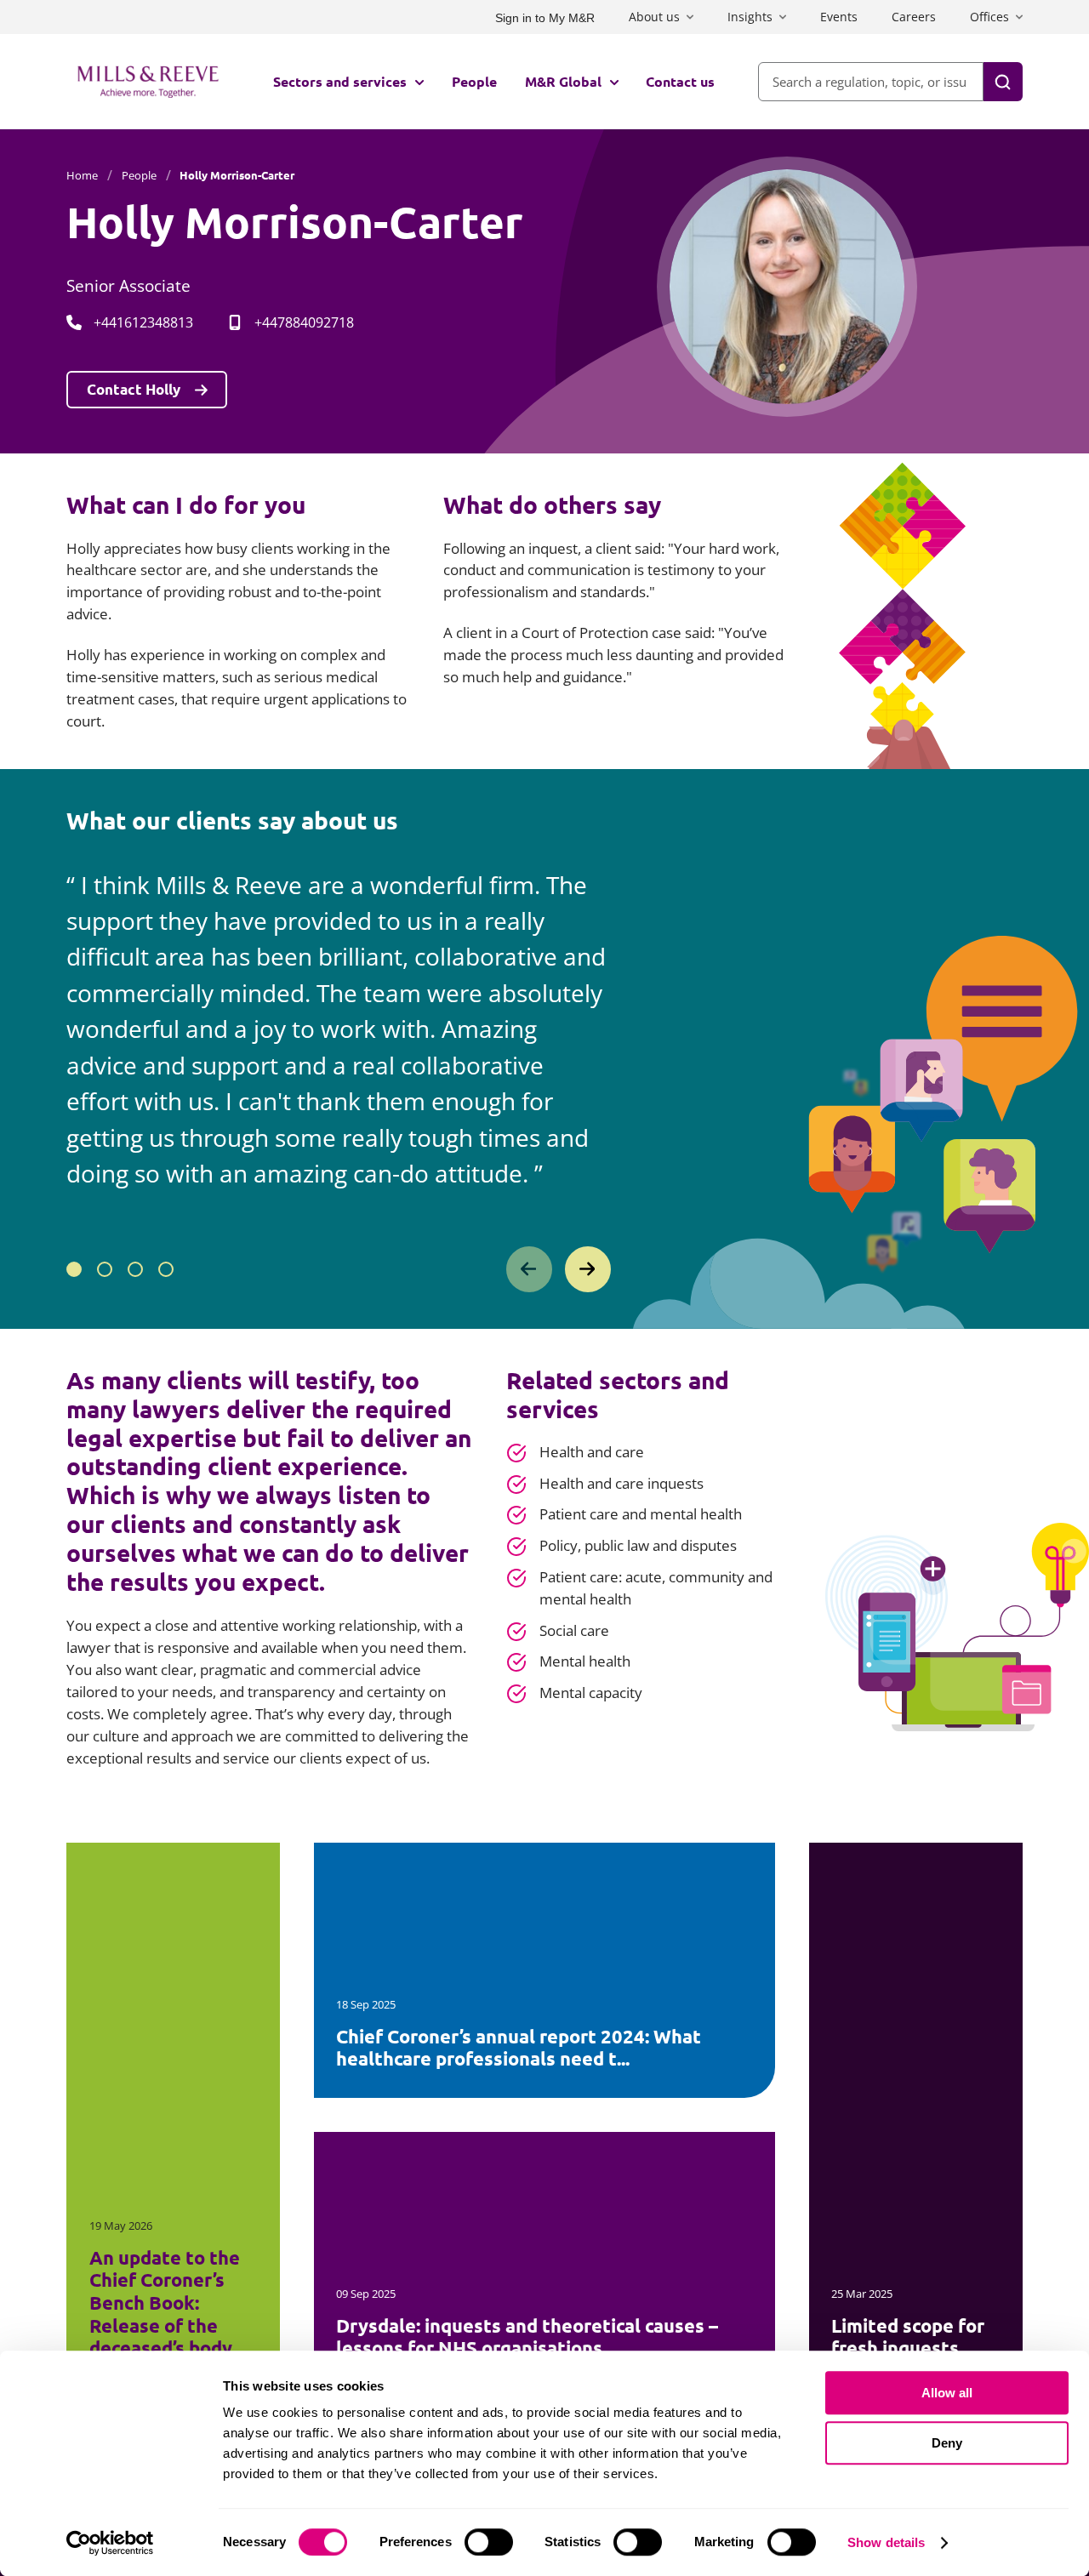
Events (839, 17)
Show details (886, 2542)
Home (82, 175)
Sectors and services (340, 81)
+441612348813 (143, 322)
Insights (750, 17)
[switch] (489, 2542)
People (474, 81)
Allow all (947, 2393)
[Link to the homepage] (148, 82)
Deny (947, 2443)
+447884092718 (304, 322)
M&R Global (563, 81)
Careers (914, 17)
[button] (74, 1269)
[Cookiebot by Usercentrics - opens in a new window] (110, 2543)
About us (654, 17)
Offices (989, 17)
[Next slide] (588, 1269)
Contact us (680, 81)
